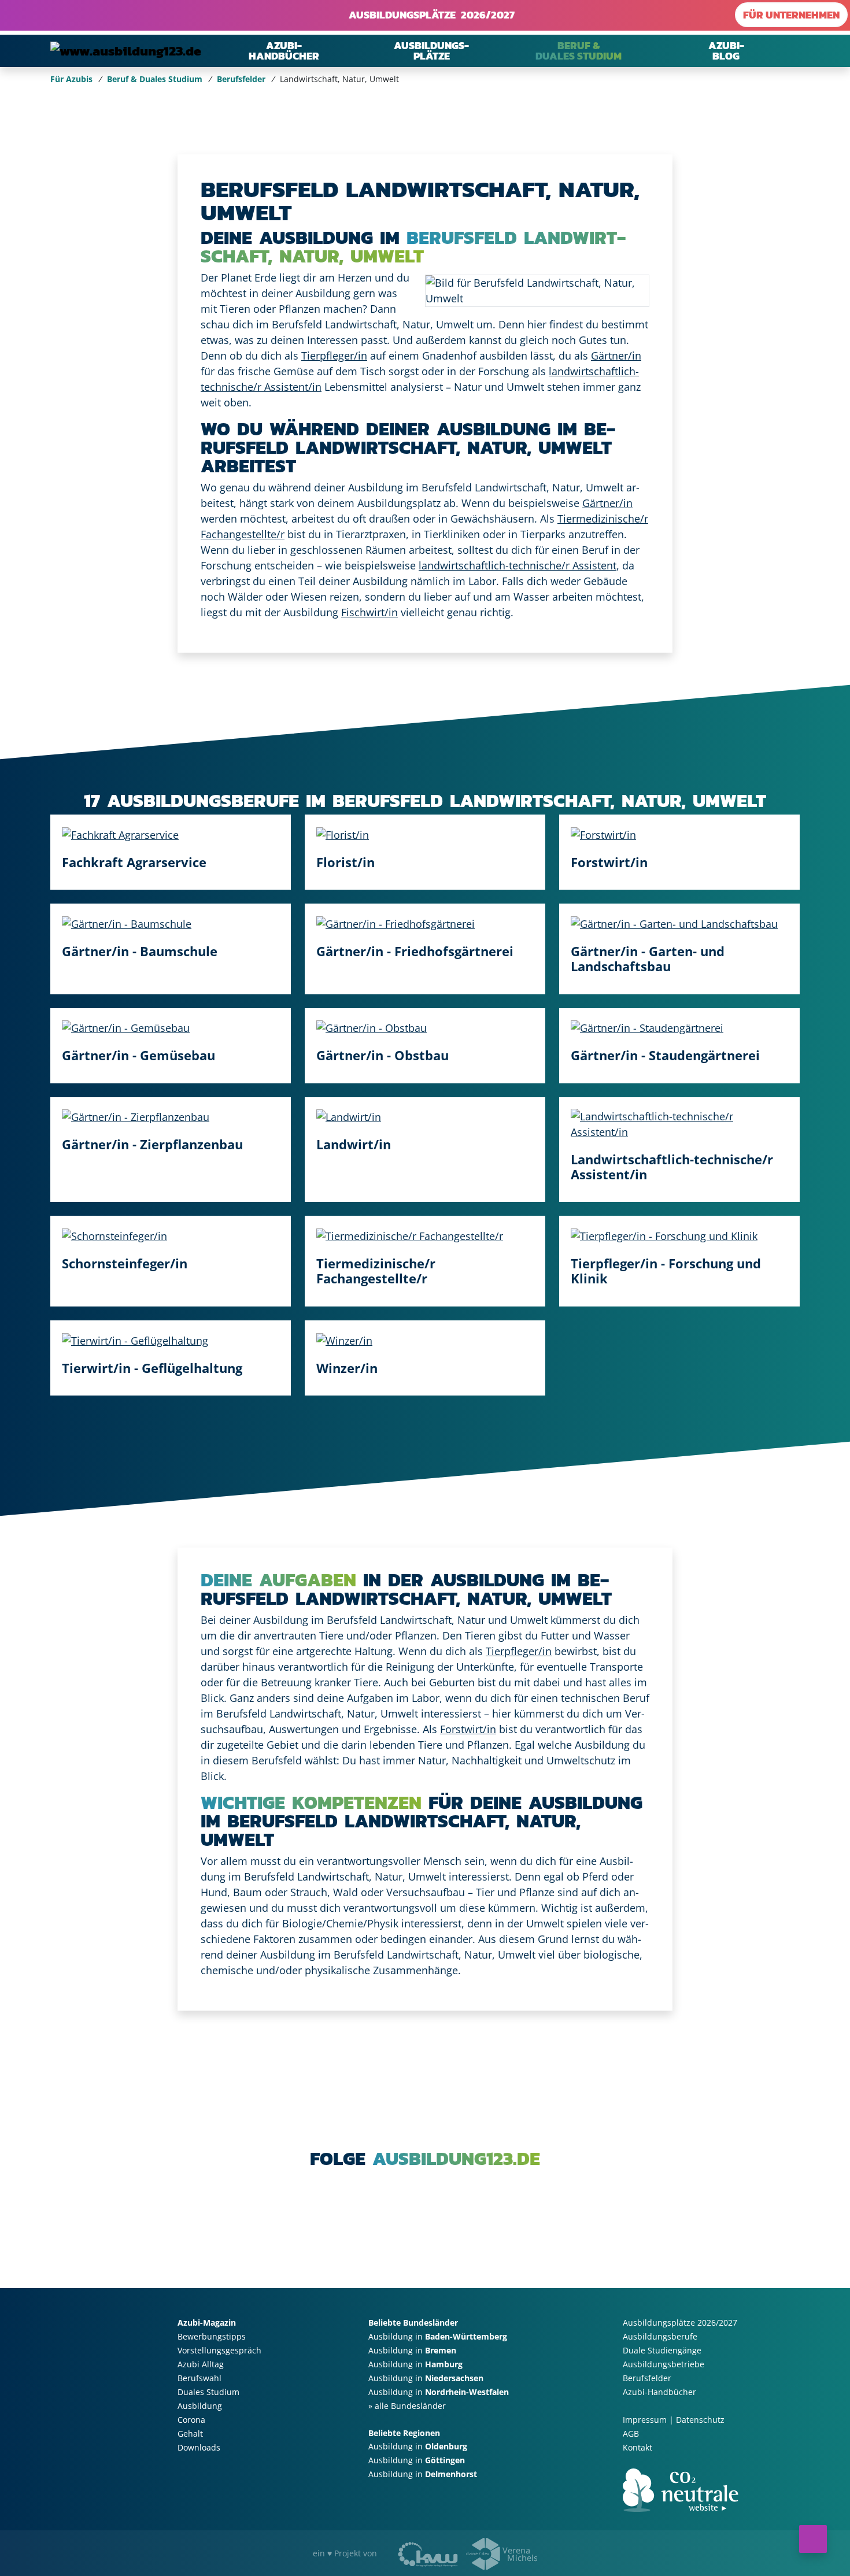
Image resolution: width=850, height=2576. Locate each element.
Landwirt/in (354, 1144)
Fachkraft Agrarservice (134, 861)
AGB (631, 2433)
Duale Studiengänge (662, 2350)
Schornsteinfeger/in (125, 1263)
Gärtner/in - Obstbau (382, 1055)
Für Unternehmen (791, 15)
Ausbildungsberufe (660, 2336)
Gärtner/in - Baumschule (140, 950)
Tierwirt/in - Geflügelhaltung (152, 1367)
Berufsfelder (241, 79)
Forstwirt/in (609, 861)
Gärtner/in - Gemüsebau (138, 1055)
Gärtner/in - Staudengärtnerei (665, 1055)
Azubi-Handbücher (659, 2392)
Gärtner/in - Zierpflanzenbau (152, 1144)
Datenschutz (700, 2420)
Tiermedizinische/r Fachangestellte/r (376, 1271)
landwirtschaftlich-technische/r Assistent (518, 565)
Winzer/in (347, 1367)
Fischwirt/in (369, 612)
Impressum (645, 2420)
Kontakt (637, 2447)
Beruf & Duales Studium (155, 79)
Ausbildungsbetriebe (664, 2364)
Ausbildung (200, 2406)
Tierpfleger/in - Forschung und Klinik (666, 1271)
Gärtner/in (616, 356)
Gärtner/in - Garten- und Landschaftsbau (648, 958)
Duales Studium (208, 2392)
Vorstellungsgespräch (219, 2350)
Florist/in (345, 861)
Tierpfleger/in (334, 356)
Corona (191, 2420)
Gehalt (190, 2433)
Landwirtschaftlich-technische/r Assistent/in (672, 1166)
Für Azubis (71, 79)
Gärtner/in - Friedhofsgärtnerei (415, 950)
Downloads (199, 2447)
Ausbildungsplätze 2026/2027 (429, 15)
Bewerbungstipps (212, 2336)
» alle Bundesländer (407, 2406)
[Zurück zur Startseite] (126, 51)
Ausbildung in (438, 2336)
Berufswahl (199, 2378)
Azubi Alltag (201, 2364)
